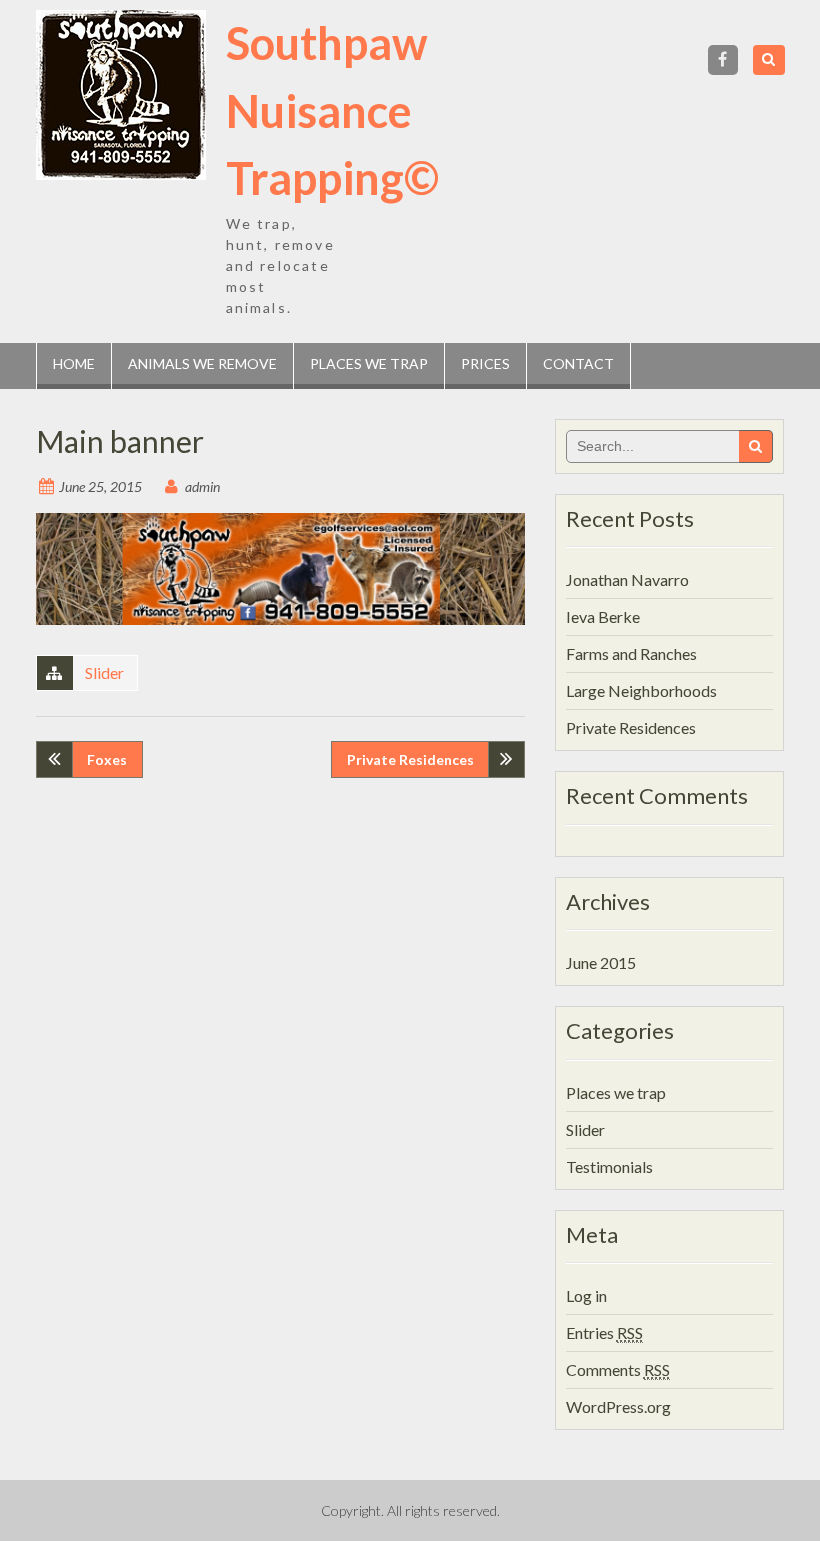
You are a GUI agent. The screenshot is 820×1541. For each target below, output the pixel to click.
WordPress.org (618, 1406)
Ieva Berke (603, 616)
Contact (578, 363)
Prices (485, 363)
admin (202, 486)
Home (74, 363)
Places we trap (369, 363)
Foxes (107, 759)
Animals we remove (202, 363)
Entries (604, 1332)
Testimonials (609, 1166)
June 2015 (601, 962)
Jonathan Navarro (627, 579)
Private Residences (410, 759)
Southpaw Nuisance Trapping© (332, 110)
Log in (586, 1295)
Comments (618, 1369)
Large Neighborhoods (641, 690)
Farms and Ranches (631, 653)
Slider (104, 672)
